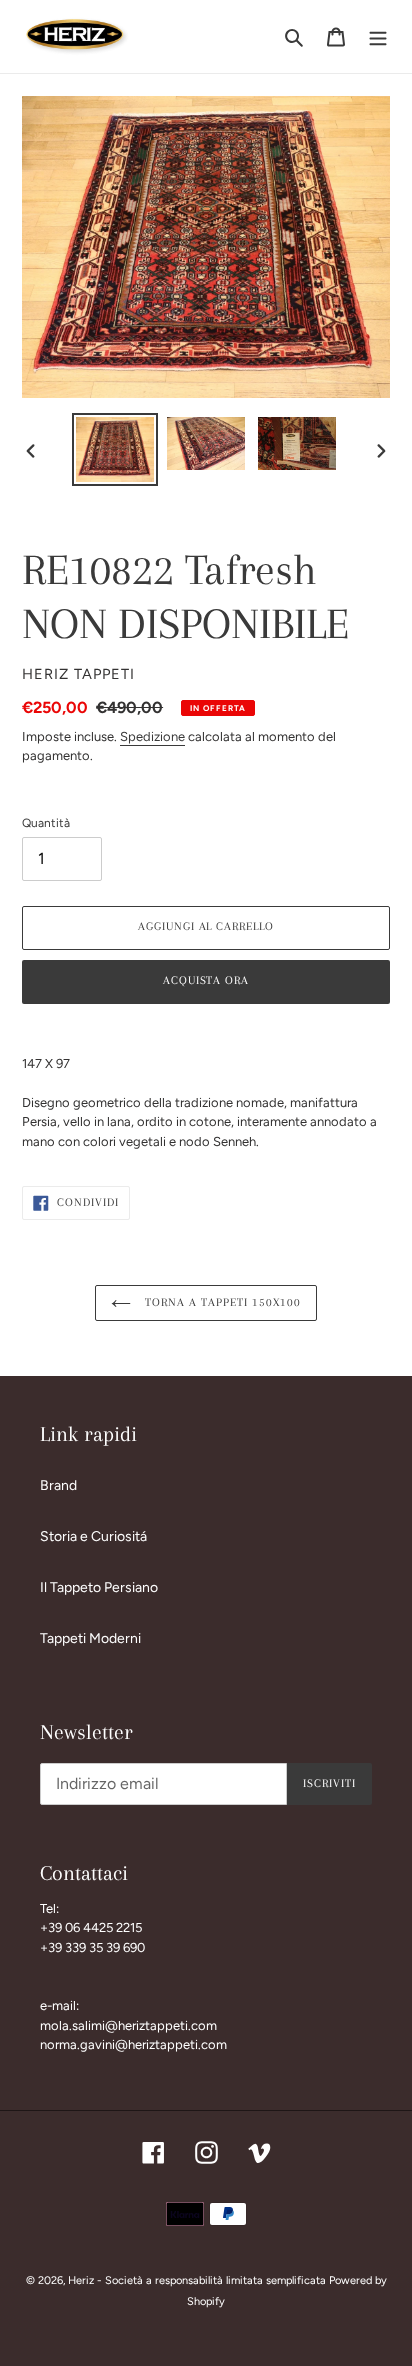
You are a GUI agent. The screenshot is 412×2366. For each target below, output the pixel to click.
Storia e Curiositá (93, 1536)
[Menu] (378, 37)
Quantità (46, 823)
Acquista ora (206, 980)
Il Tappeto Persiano (99, 1587)
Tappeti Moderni (90, 1638)
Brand (58, 1485)
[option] (115, 449)
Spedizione (152, 736)
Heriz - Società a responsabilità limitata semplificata (197, 2280)
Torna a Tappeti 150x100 (220, 1302)
